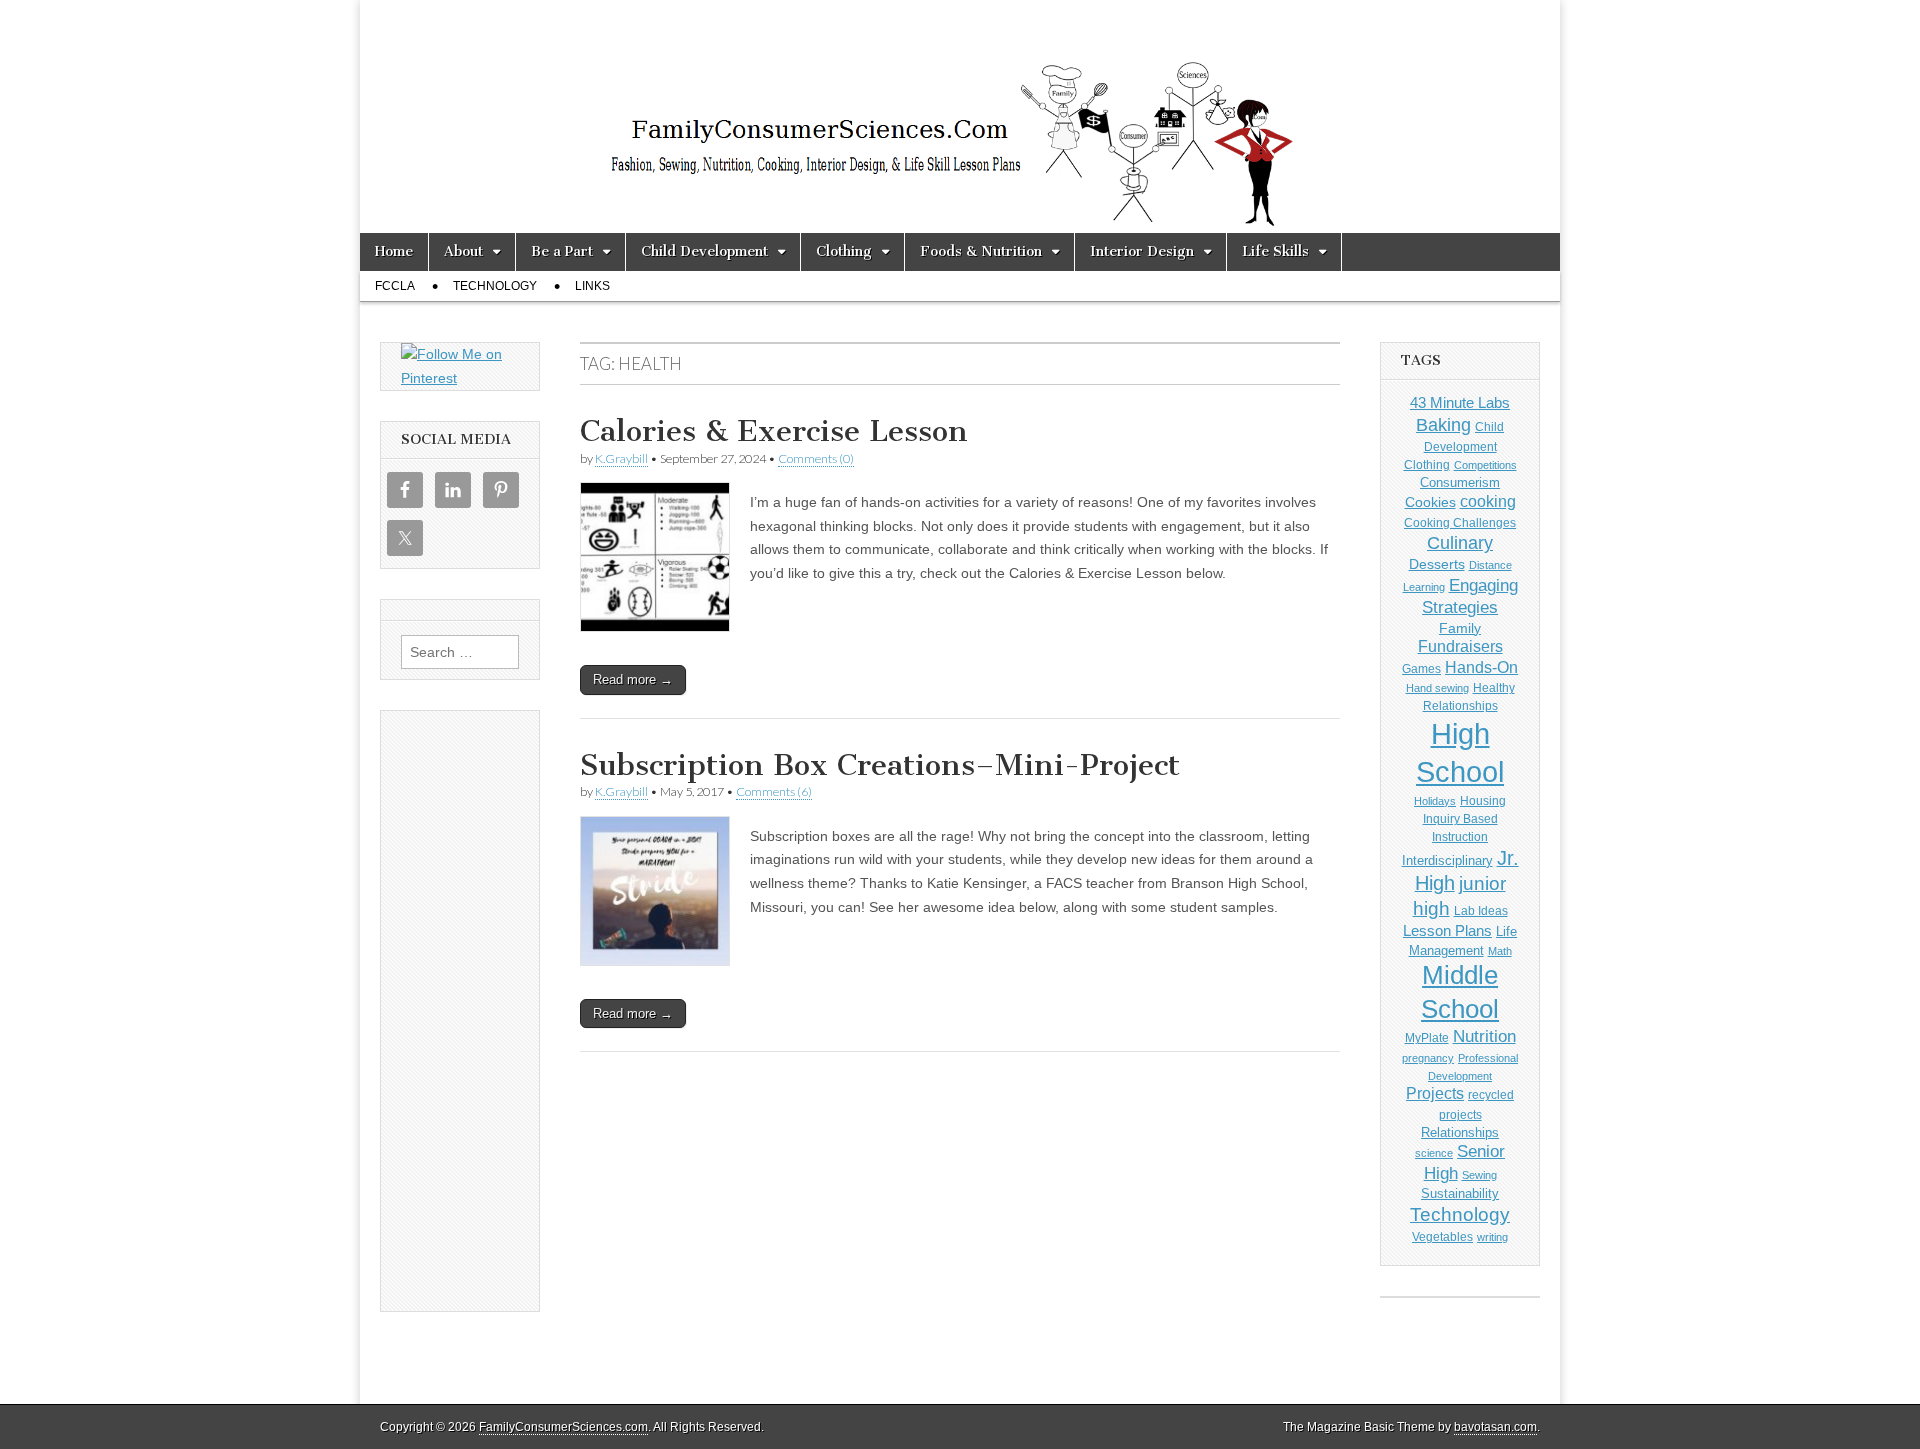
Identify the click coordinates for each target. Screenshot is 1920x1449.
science (1434, 1153)
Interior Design (1142, 251)
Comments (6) (774, 791)
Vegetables (1442, 1237)
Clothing (844, 251)
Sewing (1479, 1175)
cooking (1488, 501)
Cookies (1430, 502)
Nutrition (1484, 1036)
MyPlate (1427, 1038)
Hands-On (1481, 667)
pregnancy (1428, 1058)
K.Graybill (621, 458)
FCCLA (395, 286)
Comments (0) (816, 458)
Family (1460, 628)
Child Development (704, 251)
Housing (1483, 801)
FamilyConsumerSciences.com (563, 1427)
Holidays (1435, 801)
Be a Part (562, 251)
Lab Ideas (1481, 911)
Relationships (1460, 1132)
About (463, 251)
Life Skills (1275, 251)
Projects (1435, 1093)
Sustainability (1460, 1194)
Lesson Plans (1447, 930)
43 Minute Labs (1460, 402)
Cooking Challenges (1460, 523)
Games (1421, 669)
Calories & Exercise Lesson (774, 431)
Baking (1443, 424)
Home (394, 251)
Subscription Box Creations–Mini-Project (880, 765)
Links (592, 286)
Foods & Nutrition (981, 251)
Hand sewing (1437, 688)
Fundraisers (1460, 646)
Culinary (1460, 542)
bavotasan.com (1495, 1427)
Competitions (1485, 465)
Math (1500, 951)
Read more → (633, 679)
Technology (495, 286)
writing (1492, 1237)
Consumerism (1460, 482)
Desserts (1437, 564)
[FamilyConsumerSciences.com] (960, 116)
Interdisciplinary (1447, 861)
